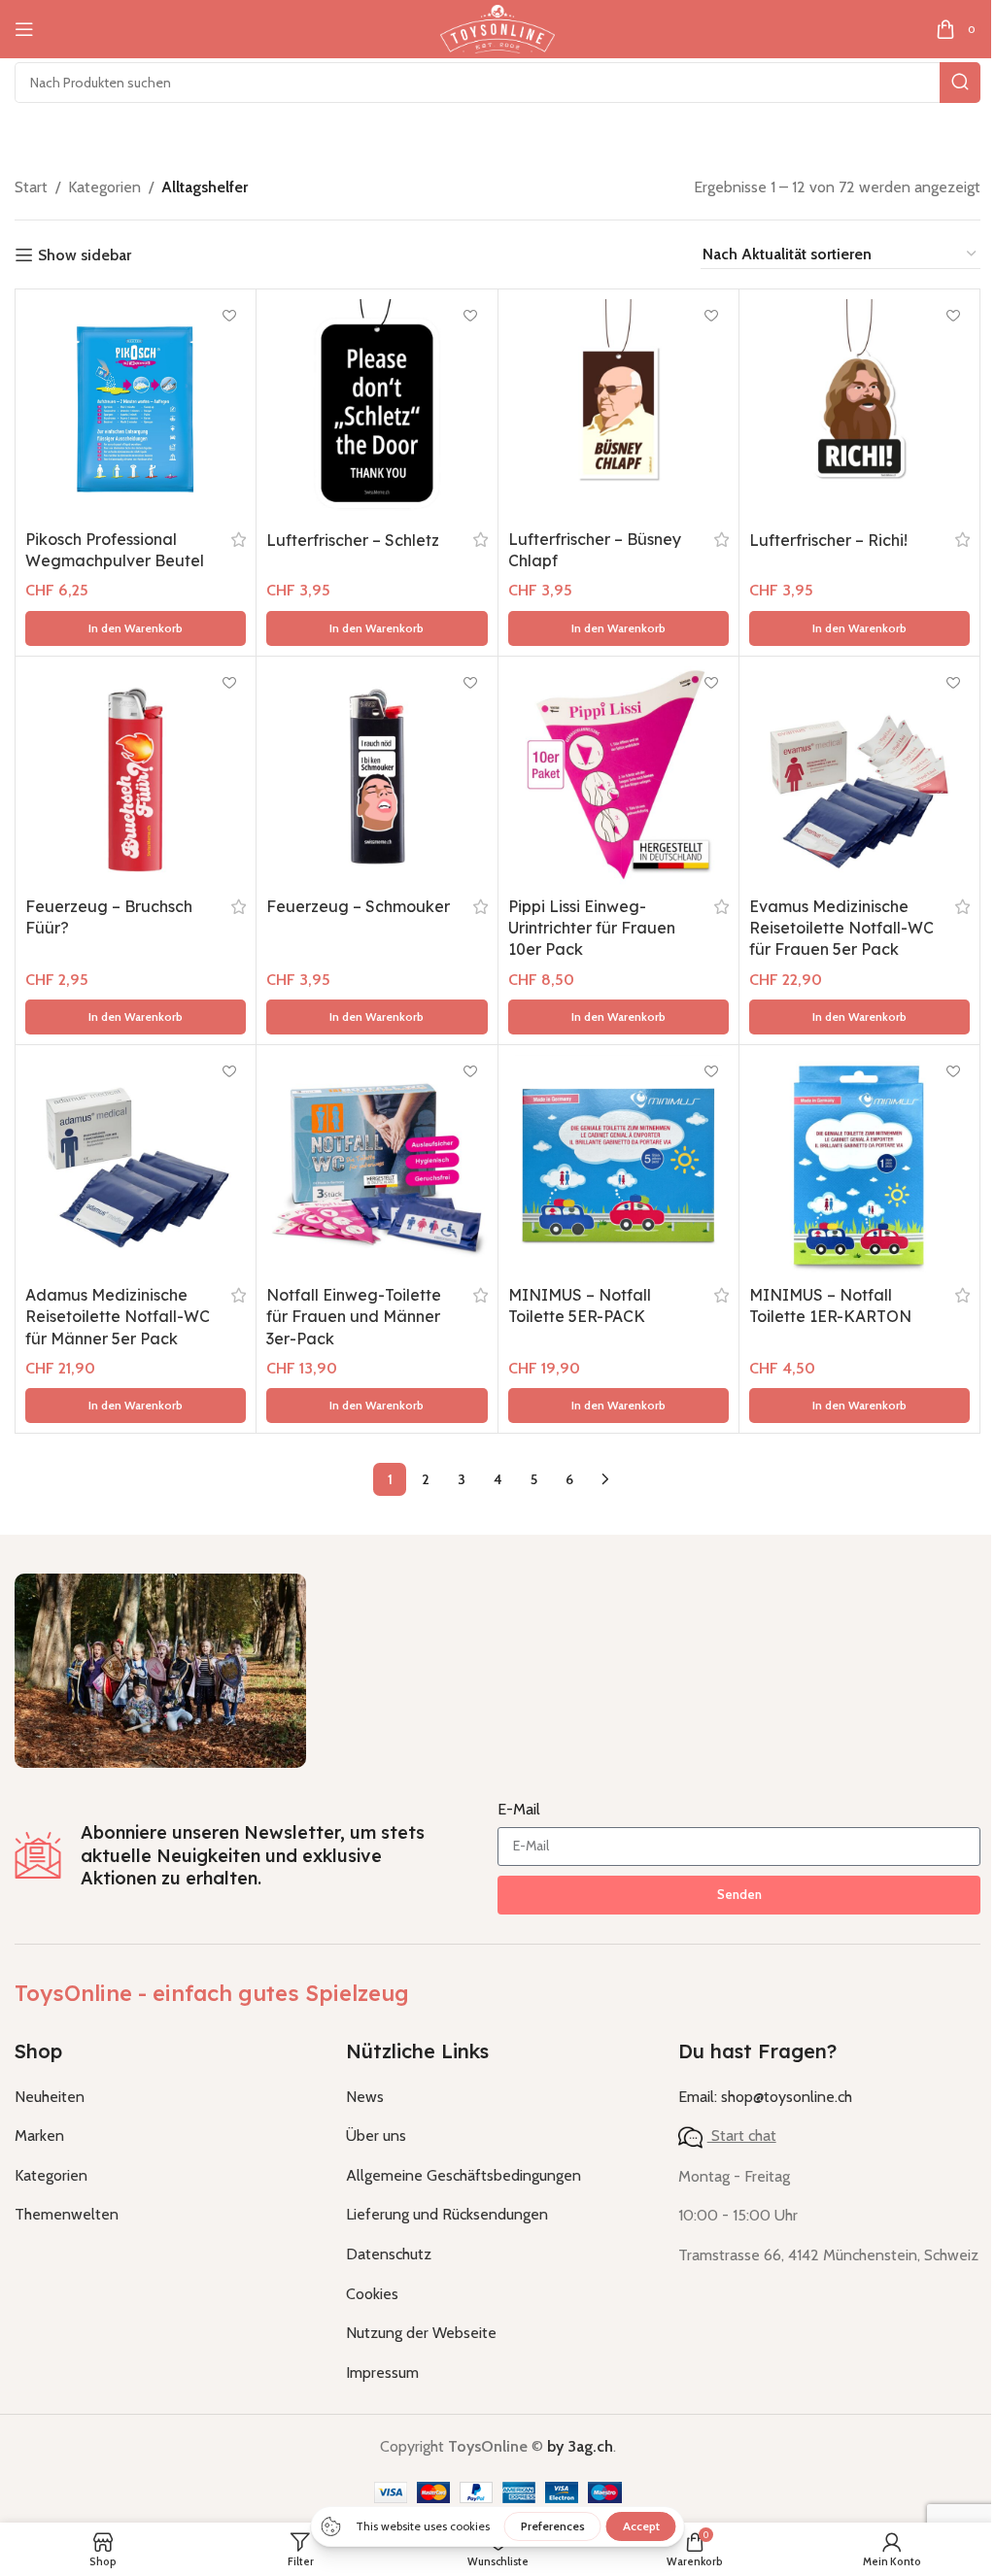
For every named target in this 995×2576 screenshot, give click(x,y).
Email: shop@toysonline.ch (765, 2097)
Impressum (382, 2373)
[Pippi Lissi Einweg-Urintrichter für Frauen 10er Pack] (618, 777)
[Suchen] (960, 83)
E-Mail (519, 1809)
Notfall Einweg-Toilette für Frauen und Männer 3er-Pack (354, 1317)
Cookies (372, 2294)
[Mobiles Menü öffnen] (24, 29)
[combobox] (497, 83)
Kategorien (104, 187)
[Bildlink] (160, 1669)
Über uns (376, 2135)
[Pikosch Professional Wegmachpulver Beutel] (136, 409)
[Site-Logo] (497, 28)
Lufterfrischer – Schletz (353, 540)
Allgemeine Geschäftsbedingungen (463, 2175)
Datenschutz (389, 2254)
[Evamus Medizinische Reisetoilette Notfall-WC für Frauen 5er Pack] (859, 777)
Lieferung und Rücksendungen (447, 2214)
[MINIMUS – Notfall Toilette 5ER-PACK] (618, 1165)
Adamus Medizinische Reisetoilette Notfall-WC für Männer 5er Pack (118, 1317)
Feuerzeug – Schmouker (358, 906)
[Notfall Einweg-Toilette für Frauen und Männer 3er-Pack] (377, 1165)
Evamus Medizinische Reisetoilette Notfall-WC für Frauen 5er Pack (841, 928)
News (365, 2097)
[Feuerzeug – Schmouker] (377, 777)
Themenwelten (67, 2214)
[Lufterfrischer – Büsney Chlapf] (618, 409)
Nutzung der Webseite (421, 2333)
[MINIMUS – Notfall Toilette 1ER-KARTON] (859, 1165)
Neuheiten (50, 2097)
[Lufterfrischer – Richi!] (859, 409)
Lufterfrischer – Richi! (828, 540)
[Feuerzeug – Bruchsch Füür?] (136, 777)
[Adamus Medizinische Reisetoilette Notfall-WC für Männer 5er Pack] (136, 1165)
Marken (39, 2135)
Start (31, 187)
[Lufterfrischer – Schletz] (377, 409)
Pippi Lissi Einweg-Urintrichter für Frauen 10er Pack (592, 928)
